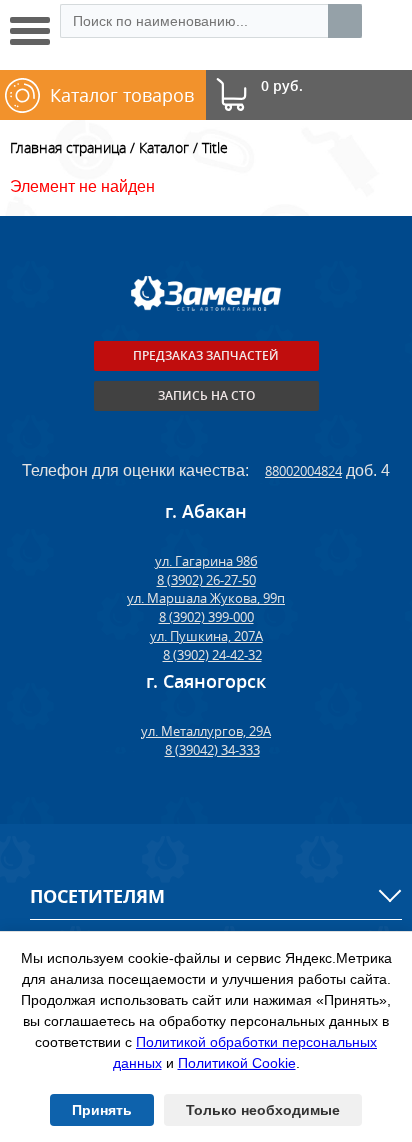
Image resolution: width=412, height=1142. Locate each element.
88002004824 (303, 471)
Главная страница (68, 147)
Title (215, 147)
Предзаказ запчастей (206, 355)
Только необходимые (263, 1110)
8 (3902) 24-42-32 (212, 655)
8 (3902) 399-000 (206, 617)
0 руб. (282, 86)
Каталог (164, 147)
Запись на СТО (206, 395)
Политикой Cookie (237, 1063)
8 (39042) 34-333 (212, 750)
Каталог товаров (122, 95)
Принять (102, 1110)
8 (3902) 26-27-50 (206, 580)
